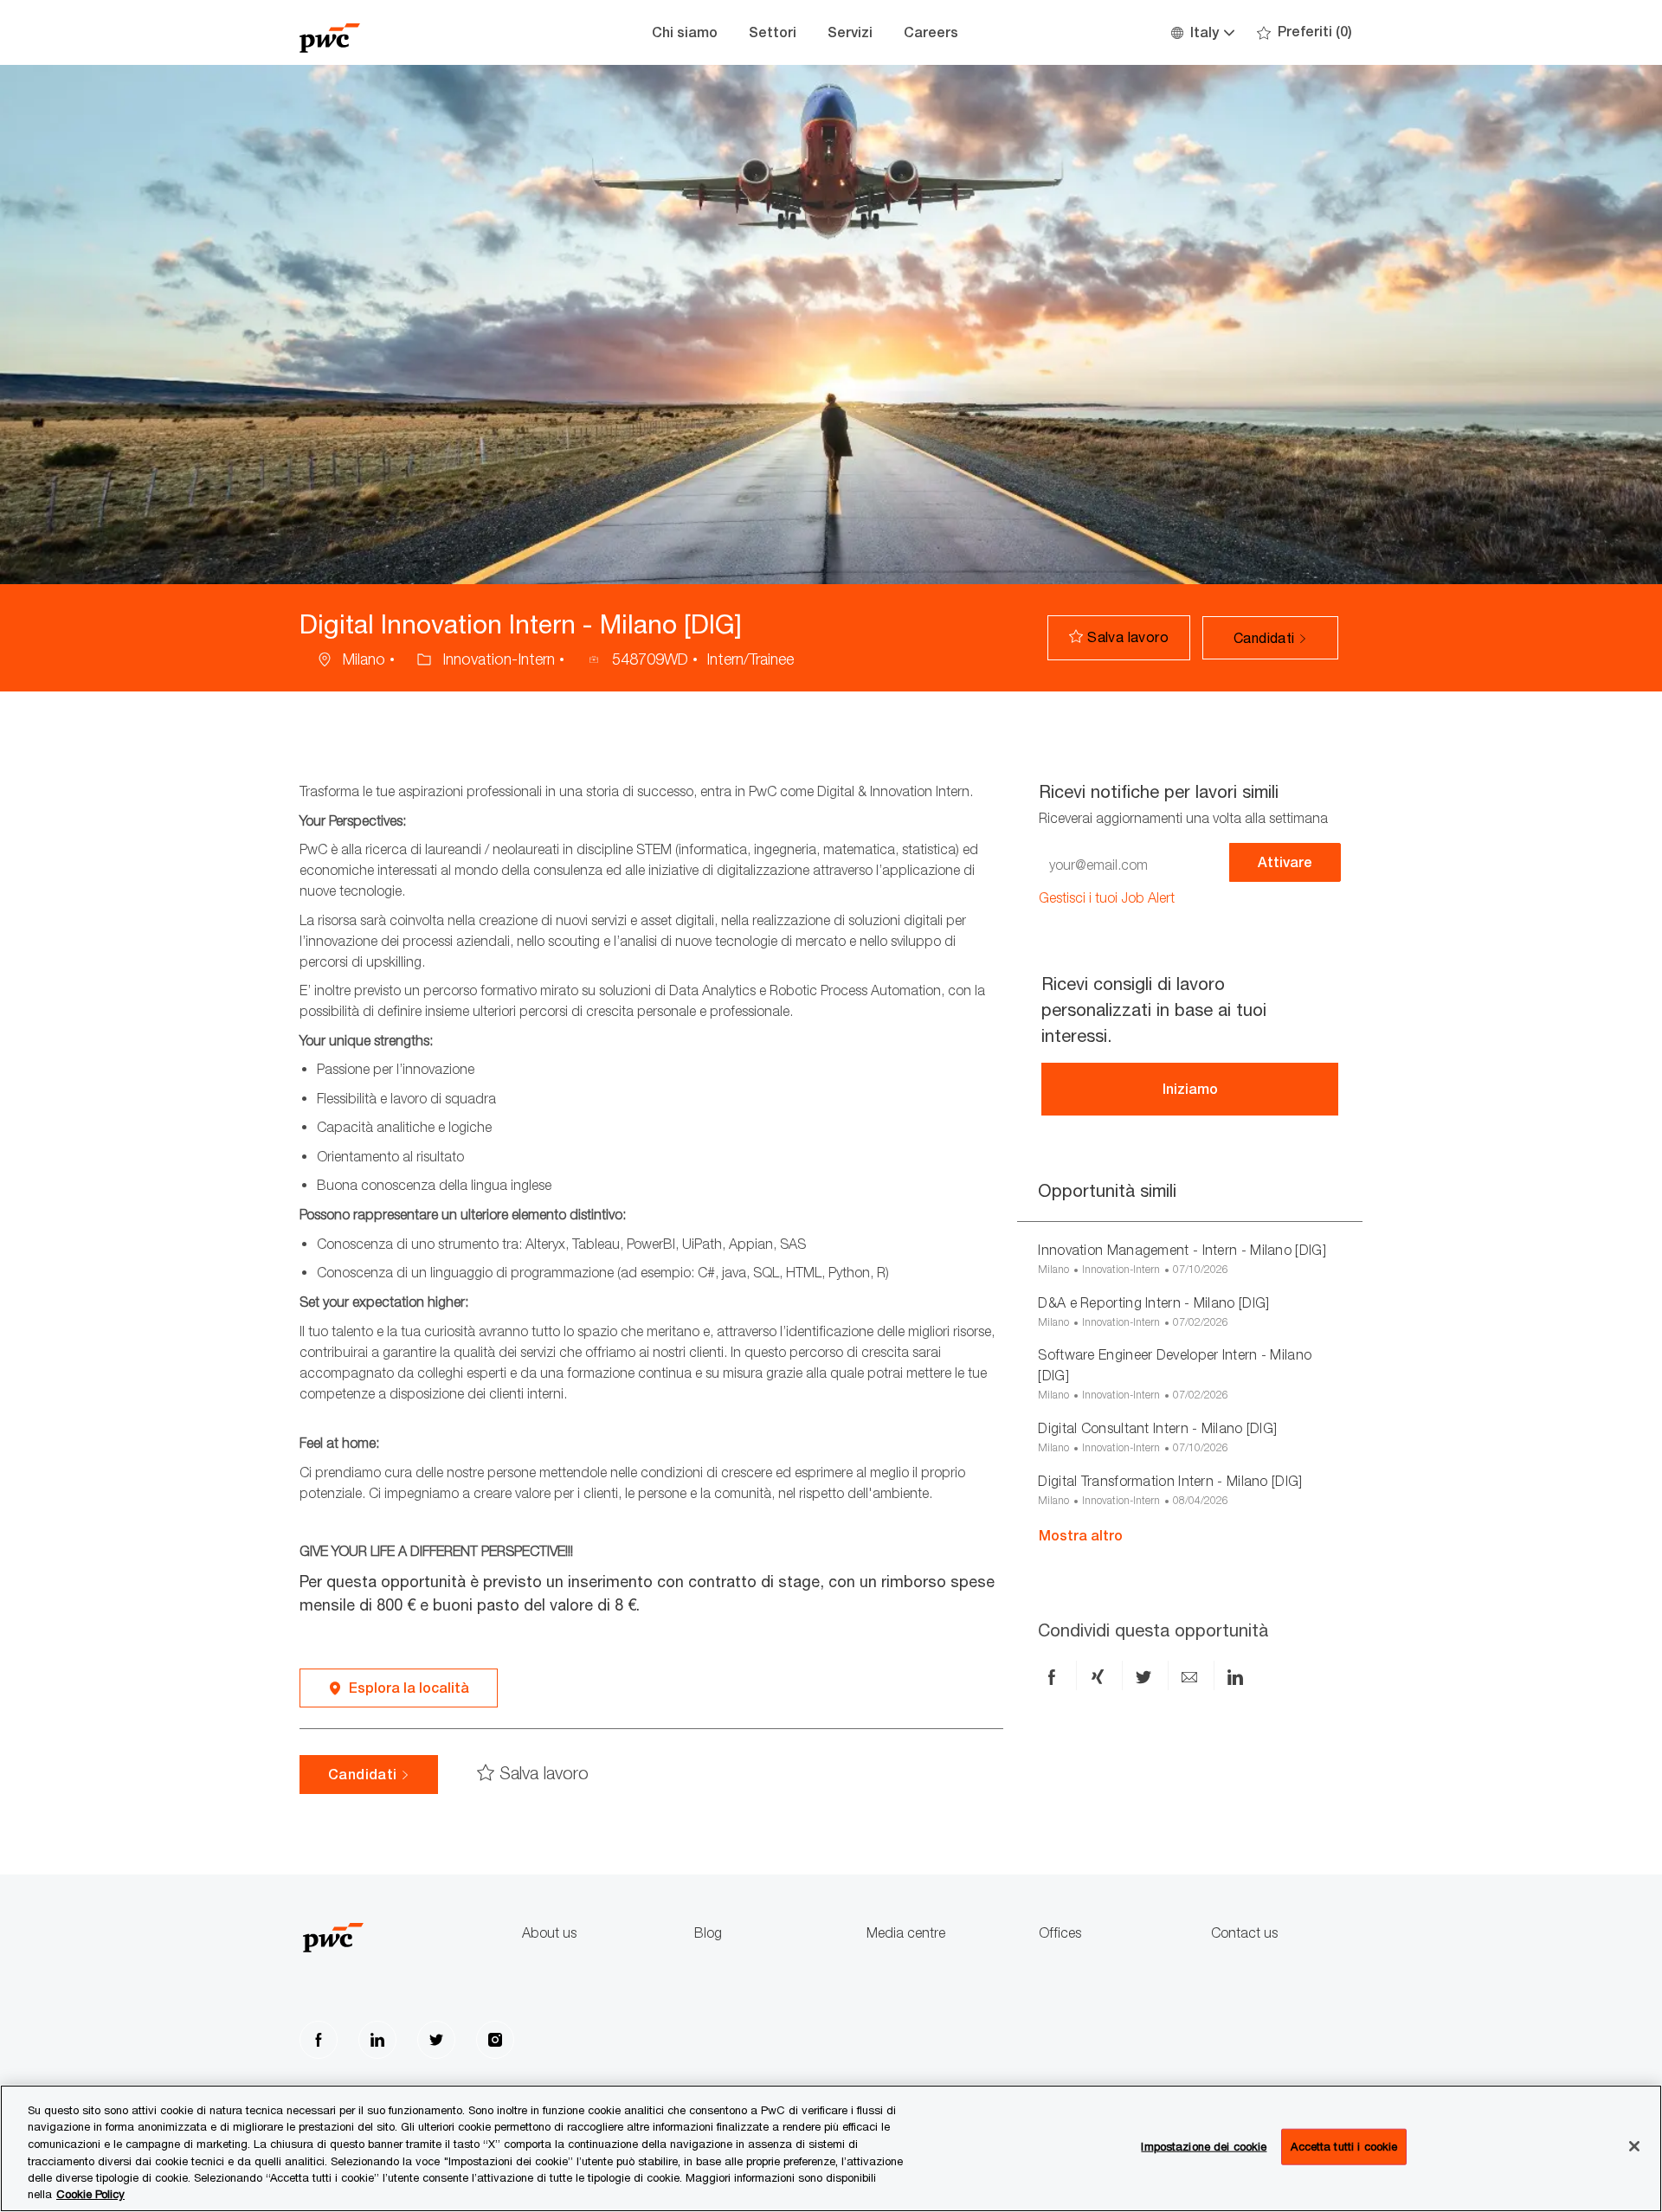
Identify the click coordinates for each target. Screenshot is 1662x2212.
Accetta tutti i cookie (1344, 2146)
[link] (1107, 898)
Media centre (906, 1933)
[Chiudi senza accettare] (1634, 2146)
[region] (831, 2148)
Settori (773, 32)
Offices (1060, 1933)
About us (549, 1933)
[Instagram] (495, 2040)
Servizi (850, 32)
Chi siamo (685, 32)
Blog (708, 1933)
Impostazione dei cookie (1204, 2146)
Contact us (1244, 1933)
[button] (1202, 32)
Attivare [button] (1285, 862)
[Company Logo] (386, 32)
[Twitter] (436, 2040)
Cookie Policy (90, 2194)
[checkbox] (1119, 638)
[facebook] (319, 2040)
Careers (931, 32)
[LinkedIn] (377, 2040)
